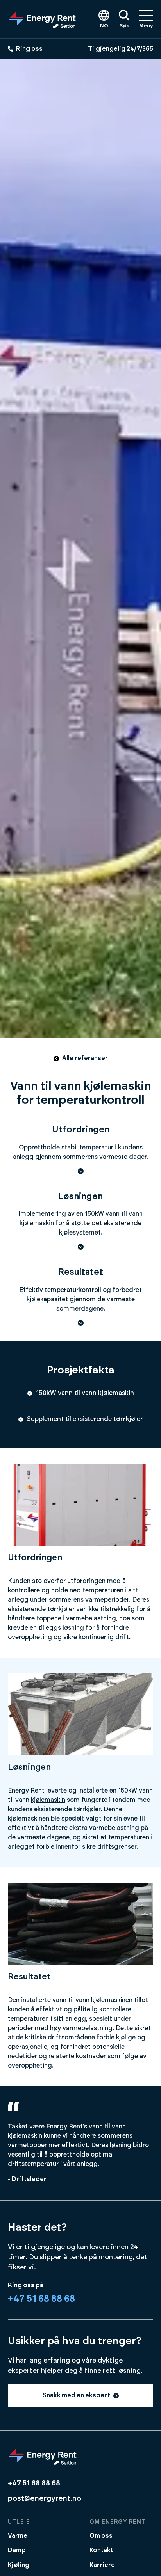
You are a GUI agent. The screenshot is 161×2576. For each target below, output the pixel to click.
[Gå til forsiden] (43, 19)
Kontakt (101, 2550)
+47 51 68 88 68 (41, 2299)
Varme (18, 2536)
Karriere (102, 2565)
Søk (124, 26)
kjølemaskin (48, 1800)
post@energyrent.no (45, 2499)
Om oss (101, 2536)
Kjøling (19, 2565)
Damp (17, 2550)
